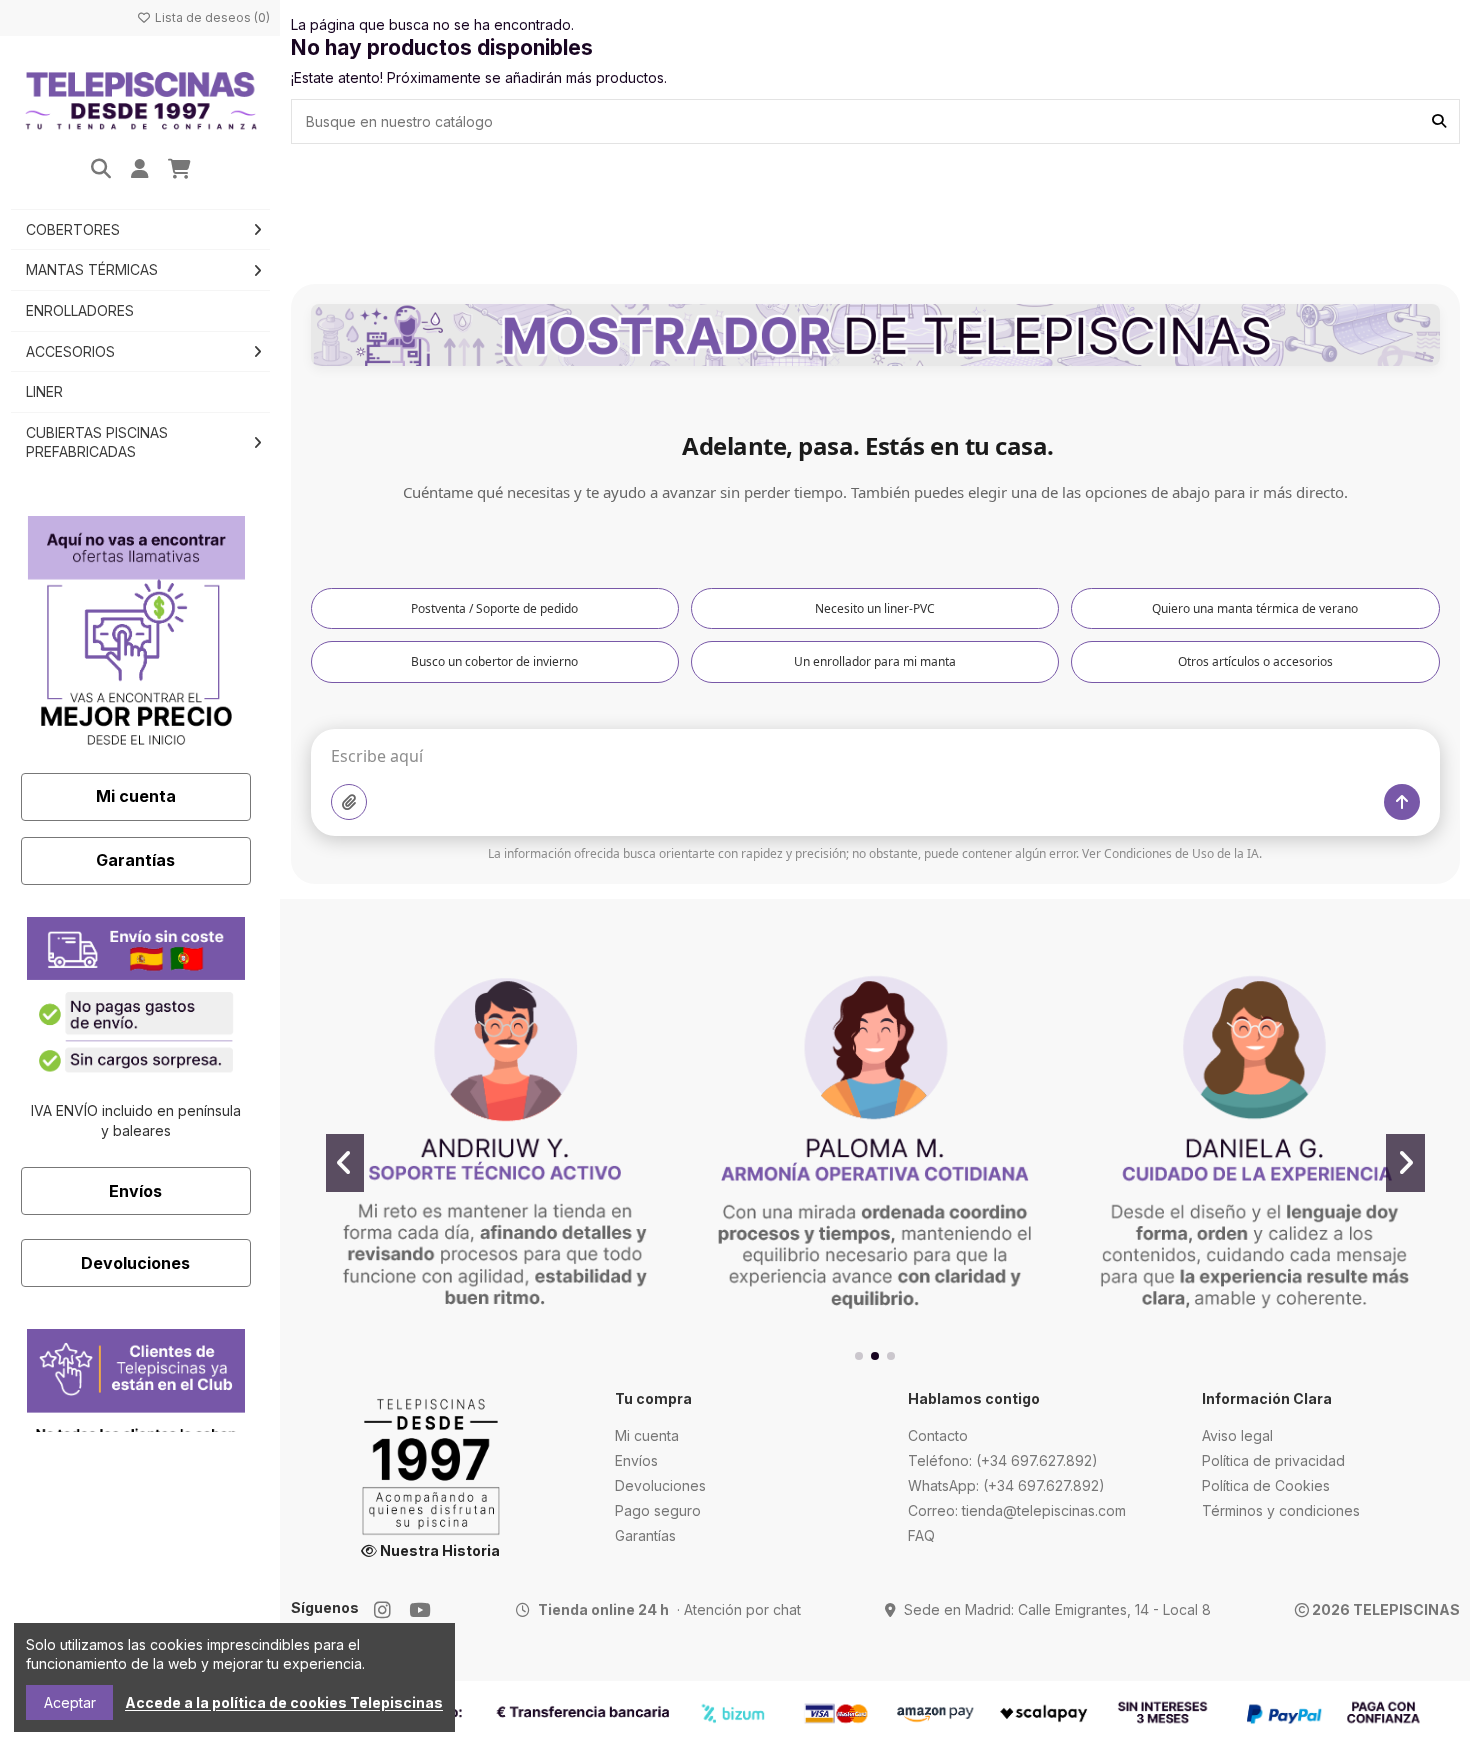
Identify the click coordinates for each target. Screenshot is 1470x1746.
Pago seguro (658, 1510)
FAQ (921, 1535)
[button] (859, 1356)
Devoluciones (135, 1263)
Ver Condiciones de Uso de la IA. (1172, 853)
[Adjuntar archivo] (349, 802)
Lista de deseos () (211, 17)
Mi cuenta (136, 796)
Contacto (938, 1435)
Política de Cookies (1266, 1485)
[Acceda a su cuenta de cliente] (140, 170)
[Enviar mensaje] (1402, 802)
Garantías (135, 860)
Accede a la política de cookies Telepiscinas (284, 1702)
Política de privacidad (1273, 1460)
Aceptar (70, 1702)
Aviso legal (1237, 1435)
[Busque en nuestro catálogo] (1439, 121)
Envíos (135, 1191)
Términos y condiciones (1281, 1510)
